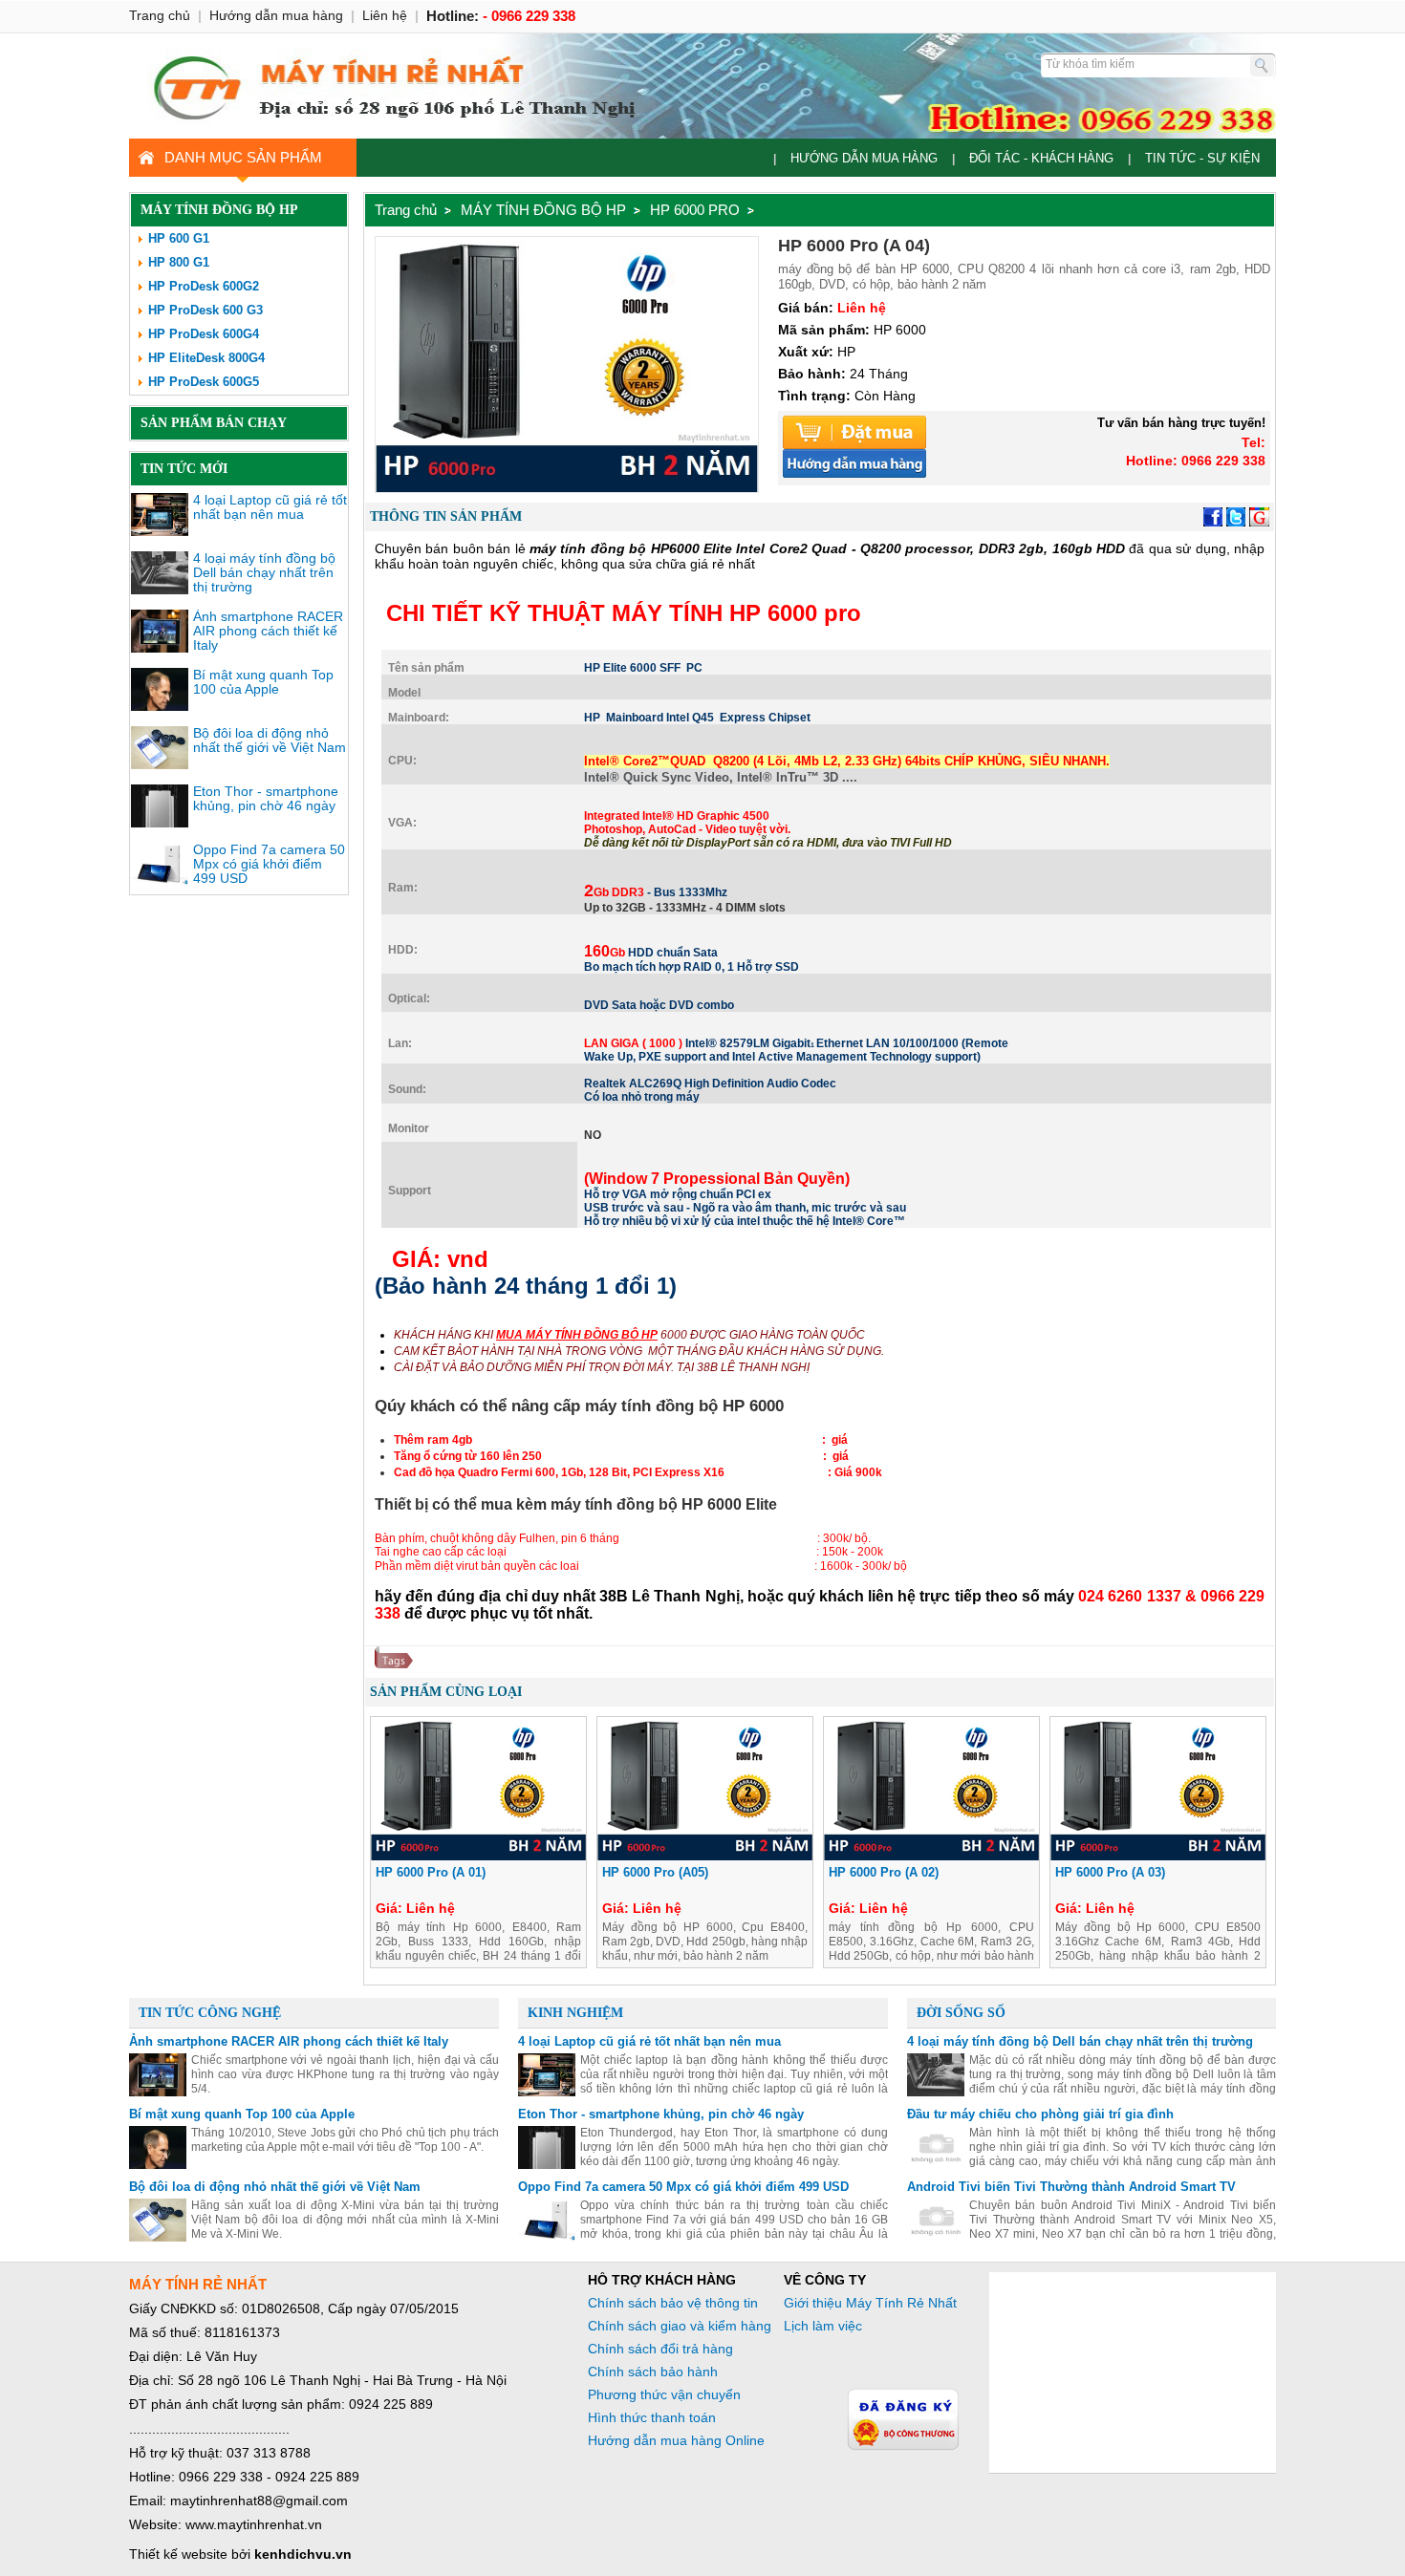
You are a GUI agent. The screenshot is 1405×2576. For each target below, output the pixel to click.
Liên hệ (385, 15)
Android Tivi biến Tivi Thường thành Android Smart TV (1071, 2187)
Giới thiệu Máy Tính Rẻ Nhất (870, 2303)
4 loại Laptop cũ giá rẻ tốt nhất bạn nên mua (270, 507)
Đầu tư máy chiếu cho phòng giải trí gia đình (1040, 2114)
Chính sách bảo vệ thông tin (673, 2303)
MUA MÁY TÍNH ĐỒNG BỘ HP (577, 1335)
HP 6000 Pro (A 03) (1110, 1872)
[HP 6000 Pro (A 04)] (567, 487)
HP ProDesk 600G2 (204, 286)
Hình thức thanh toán (652, 2417)
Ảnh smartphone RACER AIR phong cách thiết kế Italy (268, 631)
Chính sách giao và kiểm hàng (680, 2326)
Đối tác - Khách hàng (1041, 158)
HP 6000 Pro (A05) (655, 1872)
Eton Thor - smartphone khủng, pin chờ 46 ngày (266, 798)
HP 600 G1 (179, 238)
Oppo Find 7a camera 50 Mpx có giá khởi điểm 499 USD (269, 864)
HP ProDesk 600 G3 (205, 310)
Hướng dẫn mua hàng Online (676, 2440)
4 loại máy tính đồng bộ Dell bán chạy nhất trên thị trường (264, 572)
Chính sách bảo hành (653, 2372)
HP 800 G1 (179, 262)
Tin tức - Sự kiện (1202, 158)
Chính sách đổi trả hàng (660, 2349)
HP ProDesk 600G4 (204, 334)
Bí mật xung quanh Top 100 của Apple (263, 682)
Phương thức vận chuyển (664, 2394)
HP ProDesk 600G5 (204, 382)
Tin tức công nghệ (210, 2013)
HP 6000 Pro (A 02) (884, 1872)
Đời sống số (961, 2013)
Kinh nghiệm (575, 2013)
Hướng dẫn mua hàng (864, 158)
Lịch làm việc (823, 2326)
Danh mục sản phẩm (243, 157)
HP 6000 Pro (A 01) (431, 1872)
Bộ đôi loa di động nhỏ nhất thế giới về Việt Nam (270, 740)
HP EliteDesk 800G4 (206, 358)
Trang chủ (406, 210)
